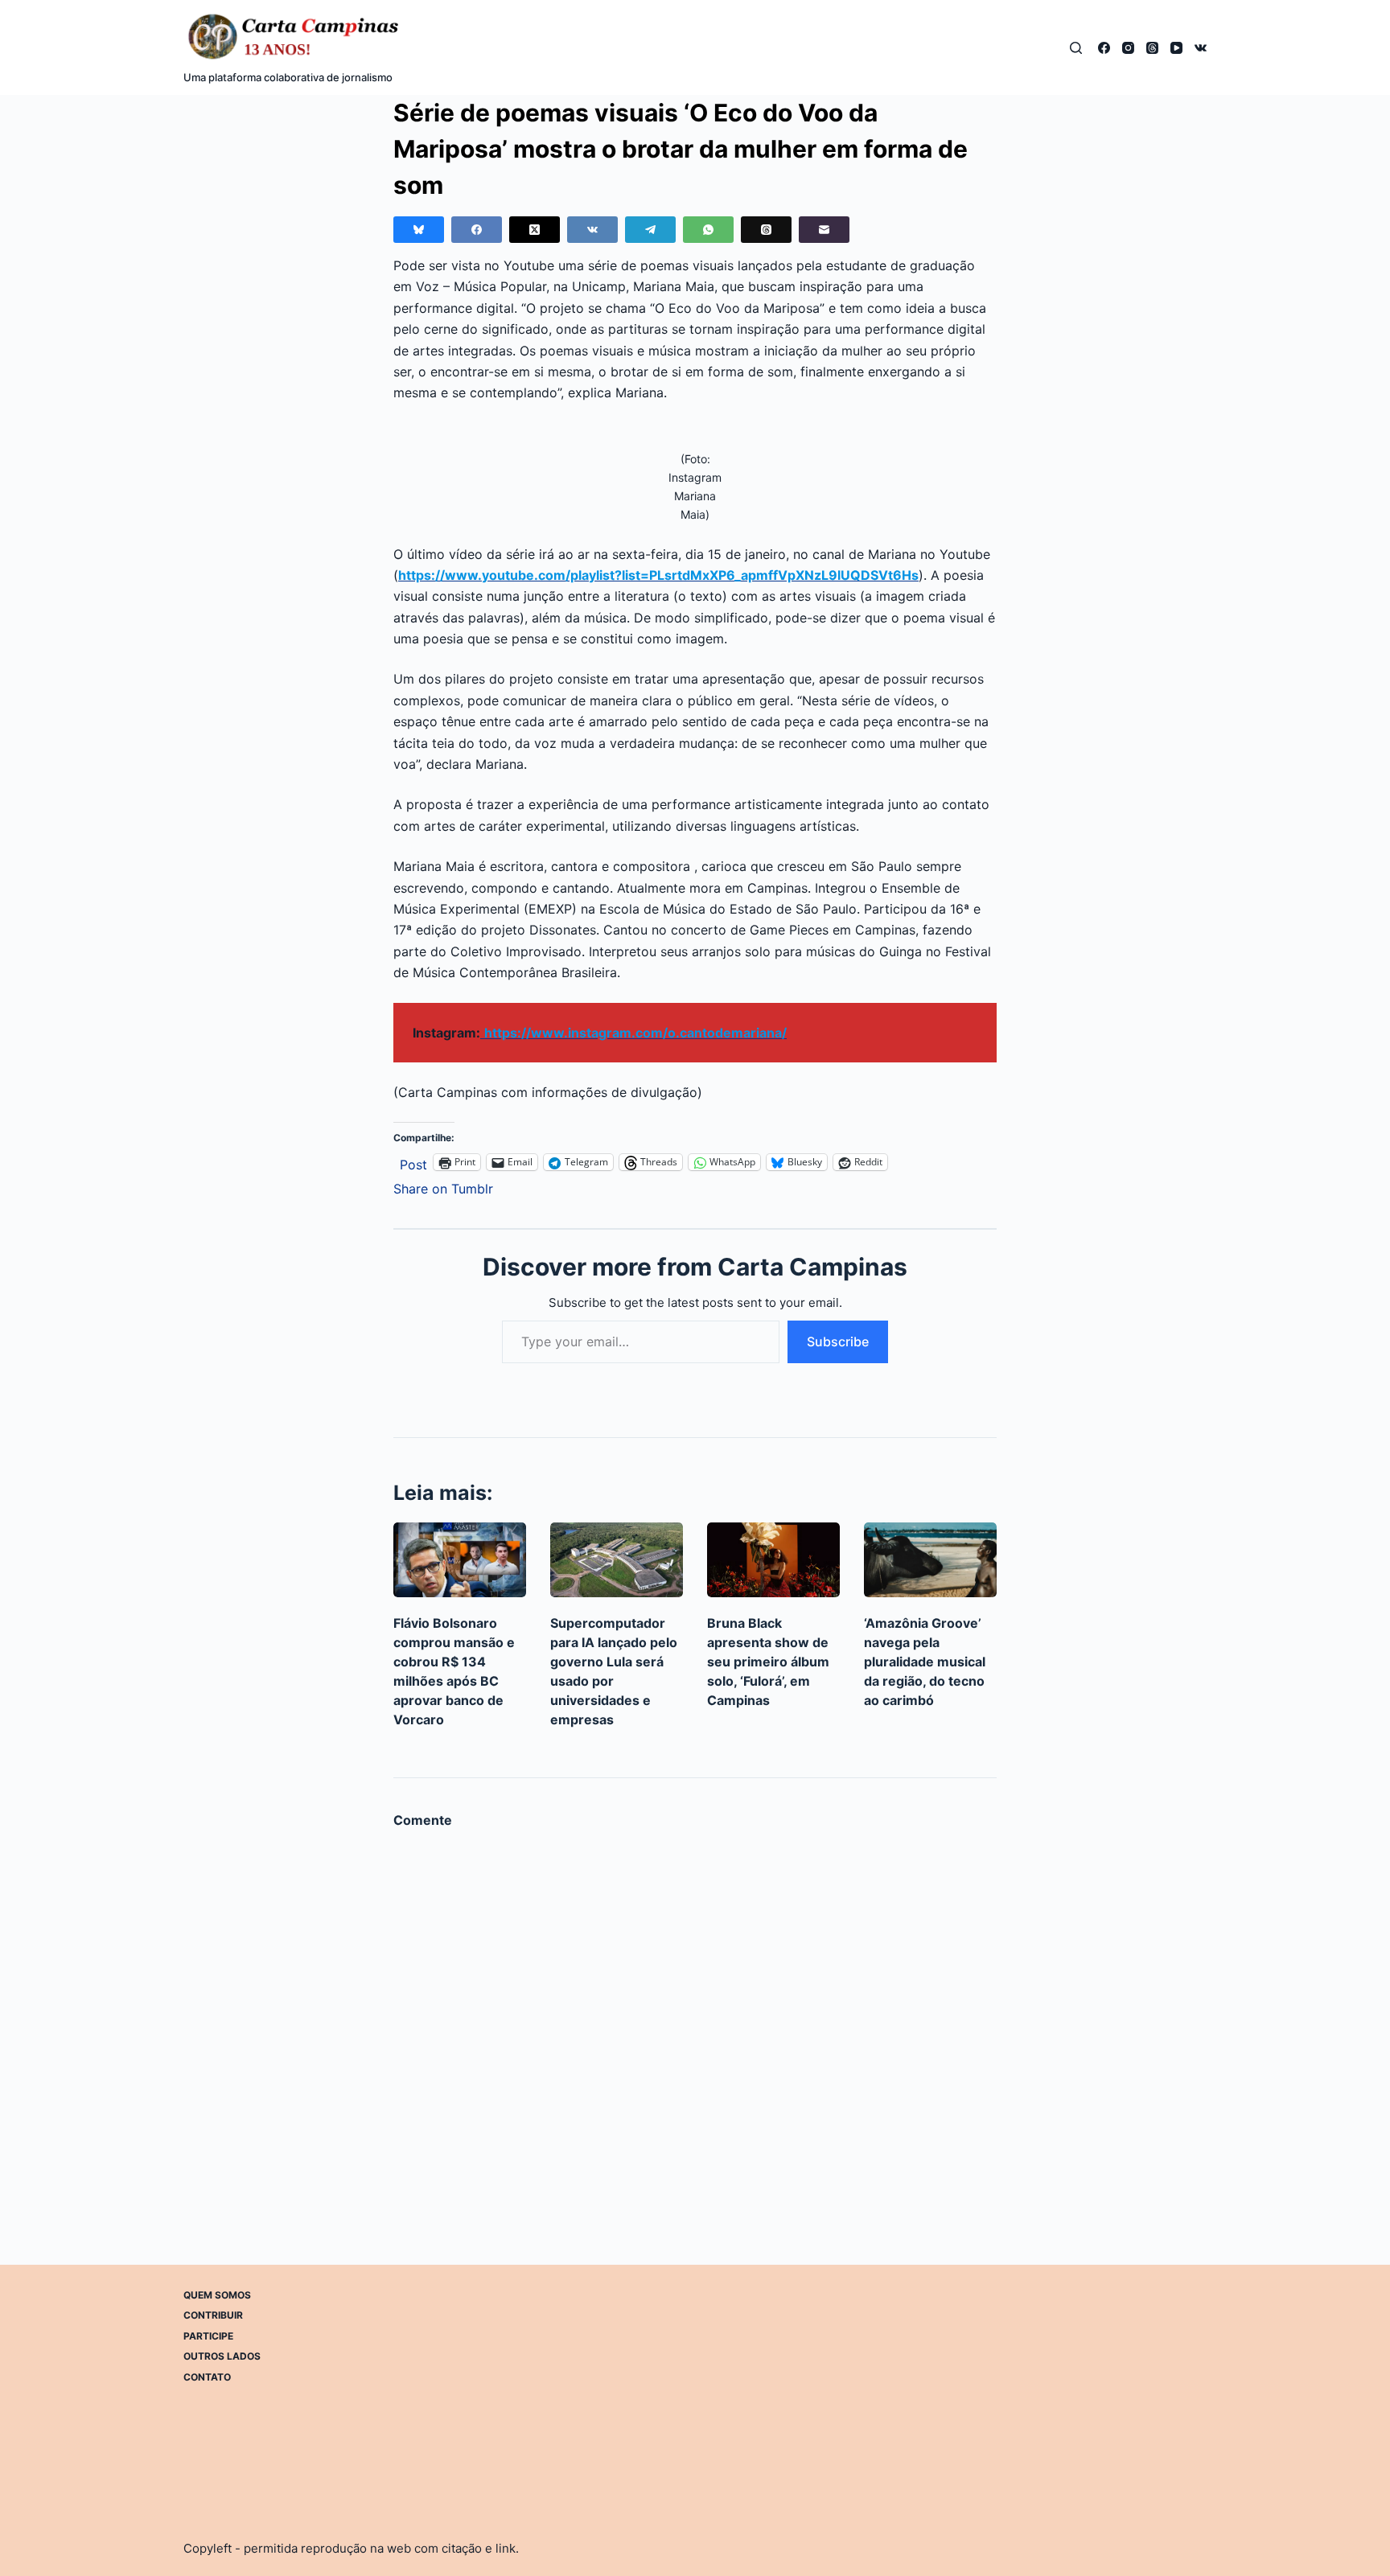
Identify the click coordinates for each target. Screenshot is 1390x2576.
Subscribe (838, 1341)
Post (413, 1163)
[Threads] (1152, 48)
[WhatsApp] (708, 230)
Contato (207, 2377)
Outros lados (222, 2356)
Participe (208, 2336)
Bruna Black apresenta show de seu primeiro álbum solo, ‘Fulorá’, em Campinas (768, 1662)
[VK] (1201, 48)
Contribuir (213, 2315)
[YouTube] (1176, 48)
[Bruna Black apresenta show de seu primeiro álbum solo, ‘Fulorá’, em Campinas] (773, 1560)
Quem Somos (217, 2295)
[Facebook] (1104, 48)
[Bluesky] (419, 230)
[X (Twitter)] (535, 230)
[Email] (824, 230)
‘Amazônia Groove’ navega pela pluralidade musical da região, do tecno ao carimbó (925, 1662)
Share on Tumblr (443, 1187)
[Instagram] (1128, 48)
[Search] (1076, 48)
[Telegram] (650, 230)
